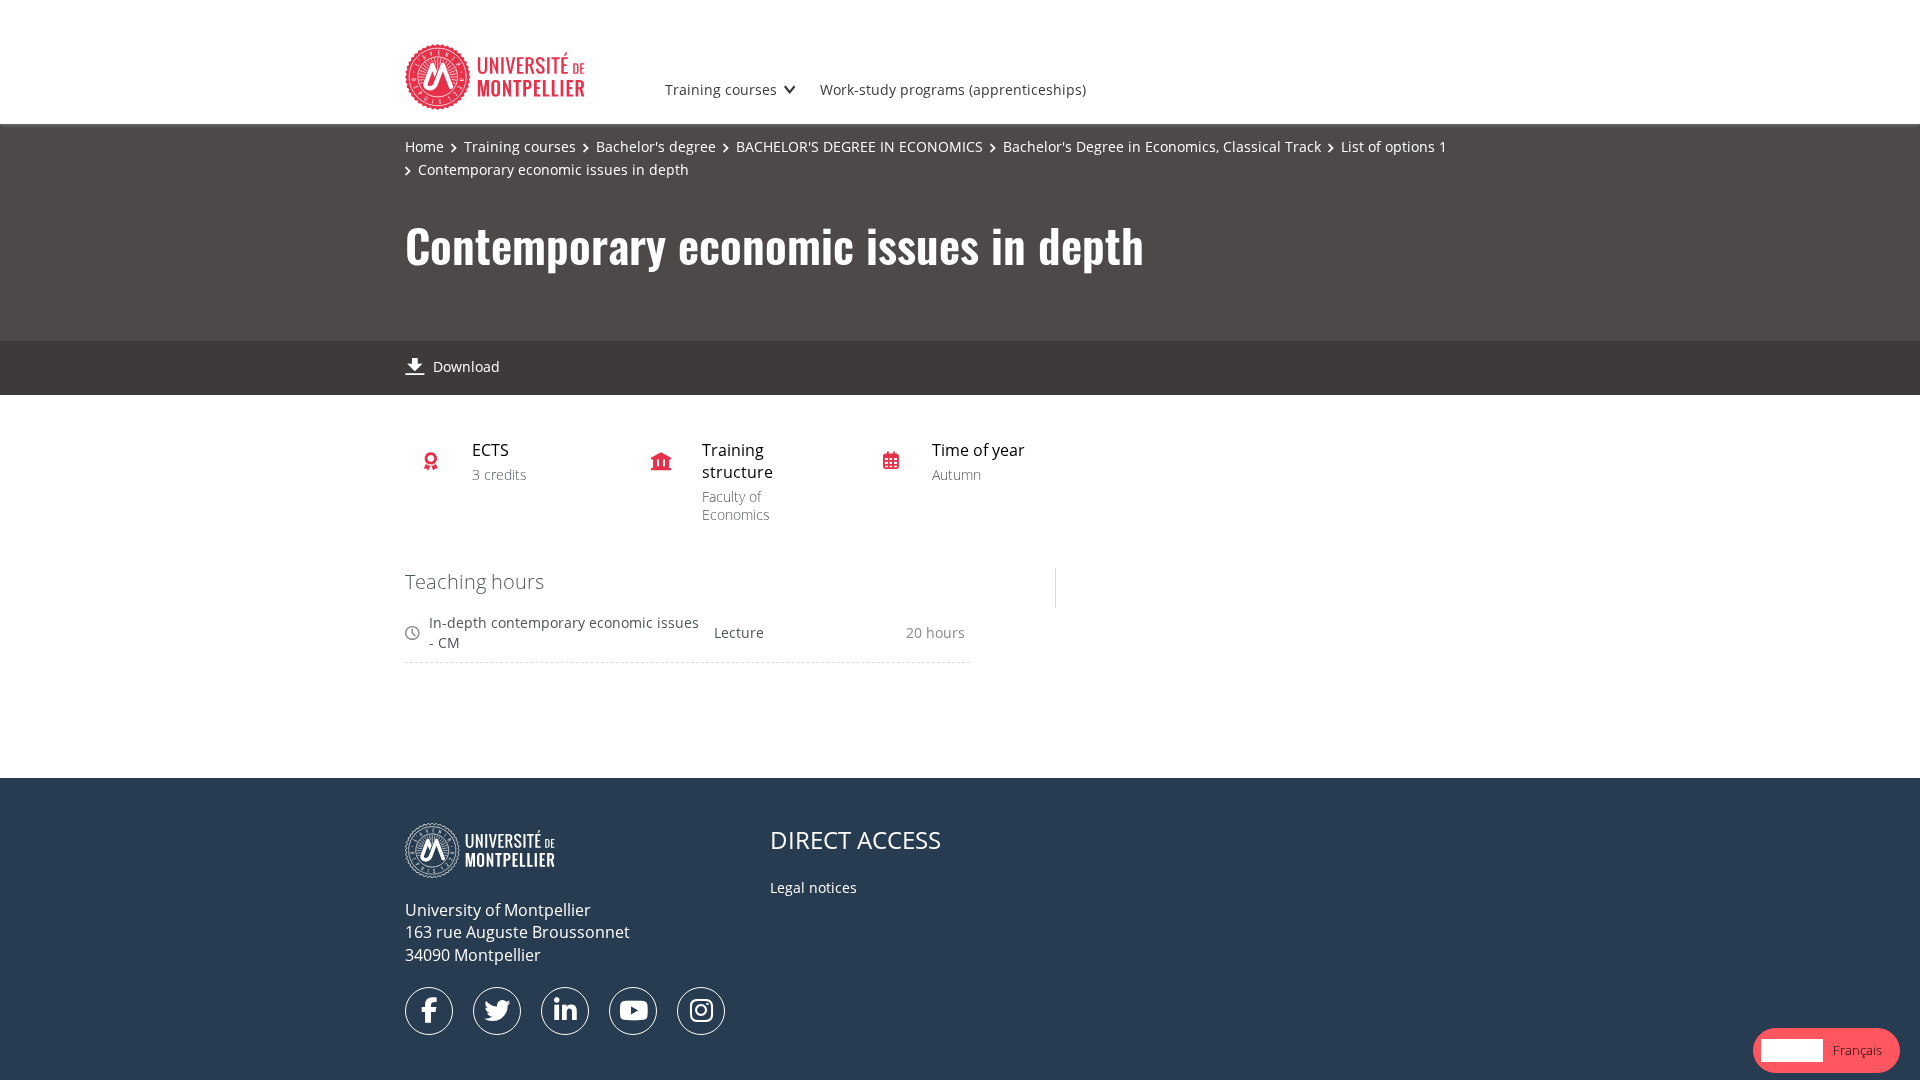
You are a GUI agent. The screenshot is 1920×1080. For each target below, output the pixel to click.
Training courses (721, 89)
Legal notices (813, 887)
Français (1857, 1050)
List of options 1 (1394, 146)
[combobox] (1792, 1050)
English (1792, 1050)
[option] (1857, 1050)
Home (424, 146)
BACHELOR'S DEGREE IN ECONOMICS (859, 146)
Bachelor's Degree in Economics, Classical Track (1162, 146)
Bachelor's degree (656, 146)
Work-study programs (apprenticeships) (953, 89)
